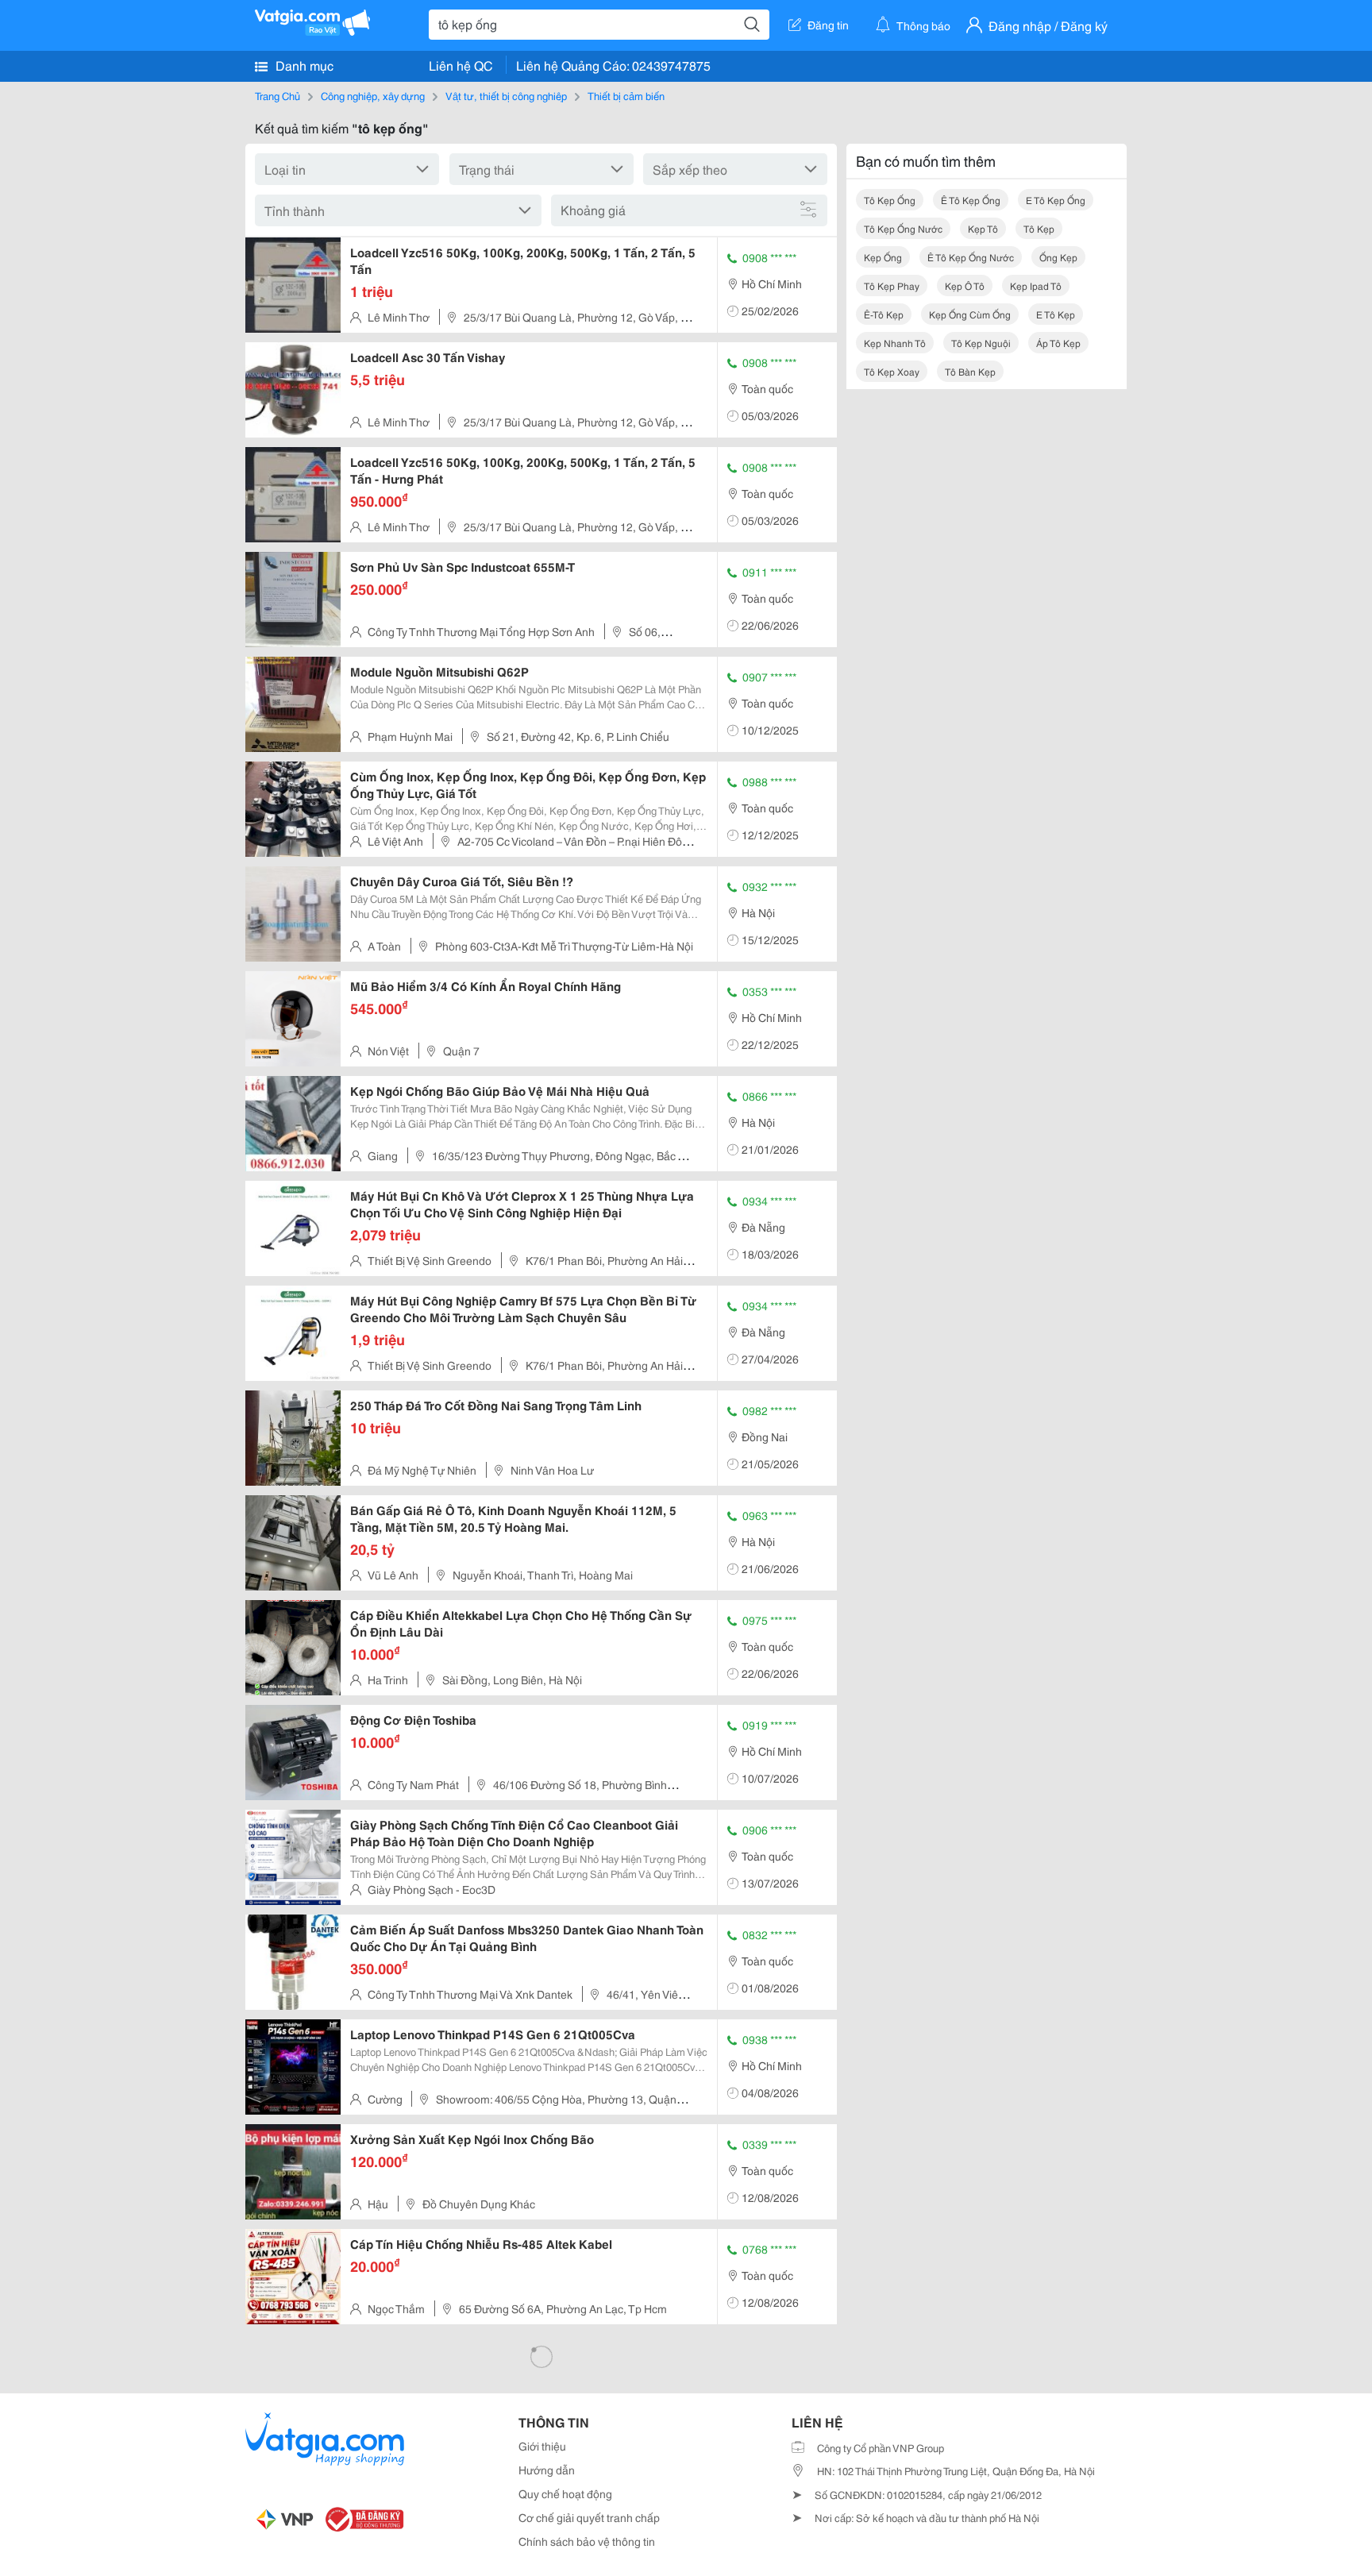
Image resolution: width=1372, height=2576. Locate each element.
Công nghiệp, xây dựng (373, 95)
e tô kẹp (1056, 314)
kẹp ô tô (965, 285)
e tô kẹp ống (1056, 200)
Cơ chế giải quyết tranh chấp (589, 2517)
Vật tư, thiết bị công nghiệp (506, 95)
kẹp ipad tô (1036, 285)
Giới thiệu (542, 2446)
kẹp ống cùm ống (970, 314)
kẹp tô (983, 228)
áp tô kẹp (1058, 343)
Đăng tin (828, 25)
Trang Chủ (277, 95)
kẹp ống (883, 257)
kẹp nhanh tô (895, 343)
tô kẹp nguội (981, 343)
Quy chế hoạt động (565, 2493)
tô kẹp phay (892, 285)
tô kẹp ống (890, 200)
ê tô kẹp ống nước (971, 257)
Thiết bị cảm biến (626, 95)
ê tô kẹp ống (971, 200)
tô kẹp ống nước (903, 228)
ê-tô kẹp (884, 314)
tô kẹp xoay (892, 371)
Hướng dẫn (547, 2470)
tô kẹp (1039, 228)
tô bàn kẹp (970, 371)
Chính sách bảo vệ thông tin (587, 2541)
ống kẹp (1058, 257)
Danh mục (303, 65)
